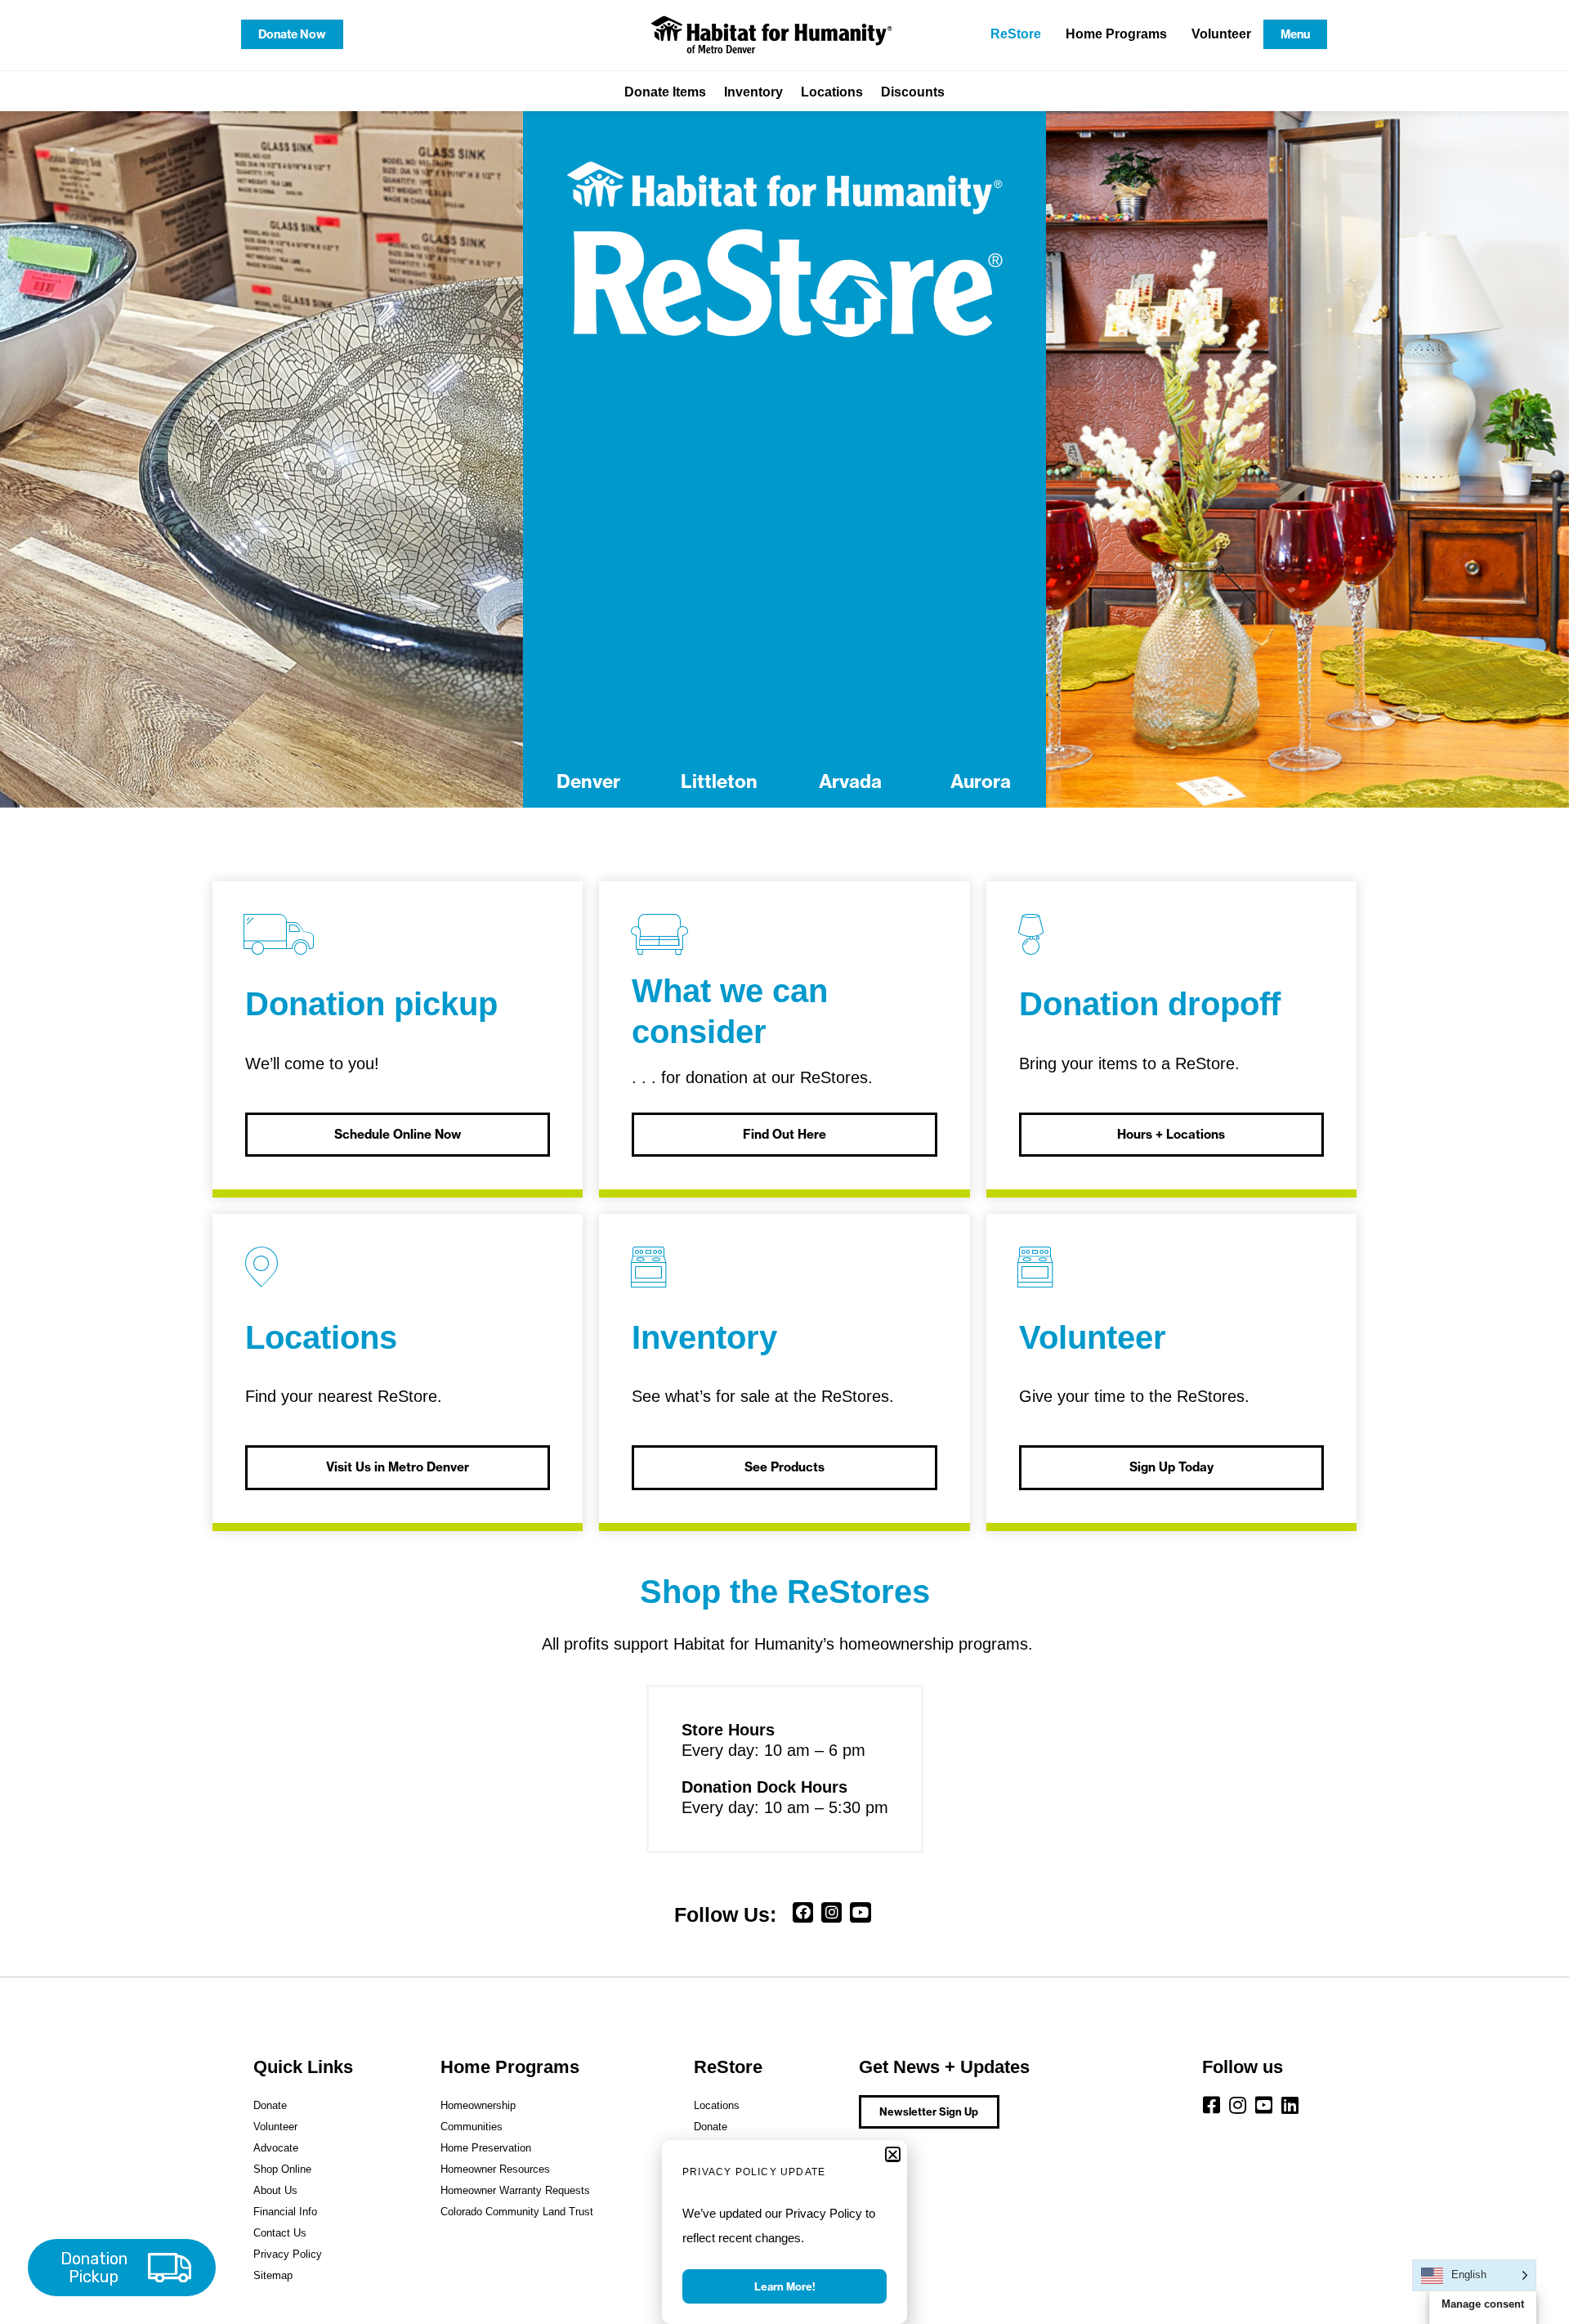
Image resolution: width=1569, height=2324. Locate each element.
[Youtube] (860, 1912)
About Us (275, 2190)
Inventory (753, 92)
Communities (472, 2127)
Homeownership (478, 2105)
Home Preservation (486, 2148)
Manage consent (1483, 2304)
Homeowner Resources (495, 2169)
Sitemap (273, 2275)
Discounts (913, 92)
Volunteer (1221, 34)
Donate (270, 2105)
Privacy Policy (288, 2254)
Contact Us (280, 2233)
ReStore (1016, 34)
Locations (832, 92)
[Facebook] (803, 1912)
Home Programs (1116, 34)
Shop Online (282, 2169)
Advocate (276, 2148)
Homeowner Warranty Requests (515, 2190)
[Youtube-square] (1264, 2105)
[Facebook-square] (1212, 2105)
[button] (893, 2154)
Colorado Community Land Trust (517, 2212)
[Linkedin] (1290, 2105)
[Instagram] (831, 1912)
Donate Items (665, 92)
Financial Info (285, 2212)
